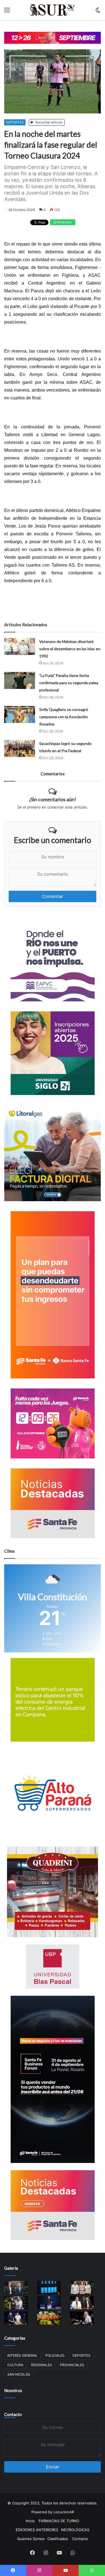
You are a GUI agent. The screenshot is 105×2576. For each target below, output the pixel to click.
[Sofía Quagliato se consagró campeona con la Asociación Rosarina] (20, 714)
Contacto (13, 2414)
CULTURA (15, 2365)
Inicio (30, 2521)
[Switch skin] (98, 12)
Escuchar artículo (49, 122)
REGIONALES (42, 2365)
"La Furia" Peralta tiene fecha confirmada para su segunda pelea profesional (69, 683)
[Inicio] (53, 10)
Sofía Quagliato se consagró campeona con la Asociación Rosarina (64, 717)
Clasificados (58, 2539)
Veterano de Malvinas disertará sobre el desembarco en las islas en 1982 (70, 649)
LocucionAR (64, 2512)
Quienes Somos (31, 2539)
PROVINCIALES (72, 2365)
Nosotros (13, 2390)
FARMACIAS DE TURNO (59, 2521)
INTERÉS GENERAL (22, 2355)
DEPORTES (15, 122)
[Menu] (7, 12)
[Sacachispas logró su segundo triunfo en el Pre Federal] (20, 748)
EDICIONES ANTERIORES (37, 2530)
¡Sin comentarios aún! (53, 799)
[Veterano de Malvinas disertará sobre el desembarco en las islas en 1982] (20, 646)
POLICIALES (55, 2355)
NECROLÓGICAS (75, 2530)
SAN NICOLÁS (19, 2374)
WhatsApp (64, 222)
